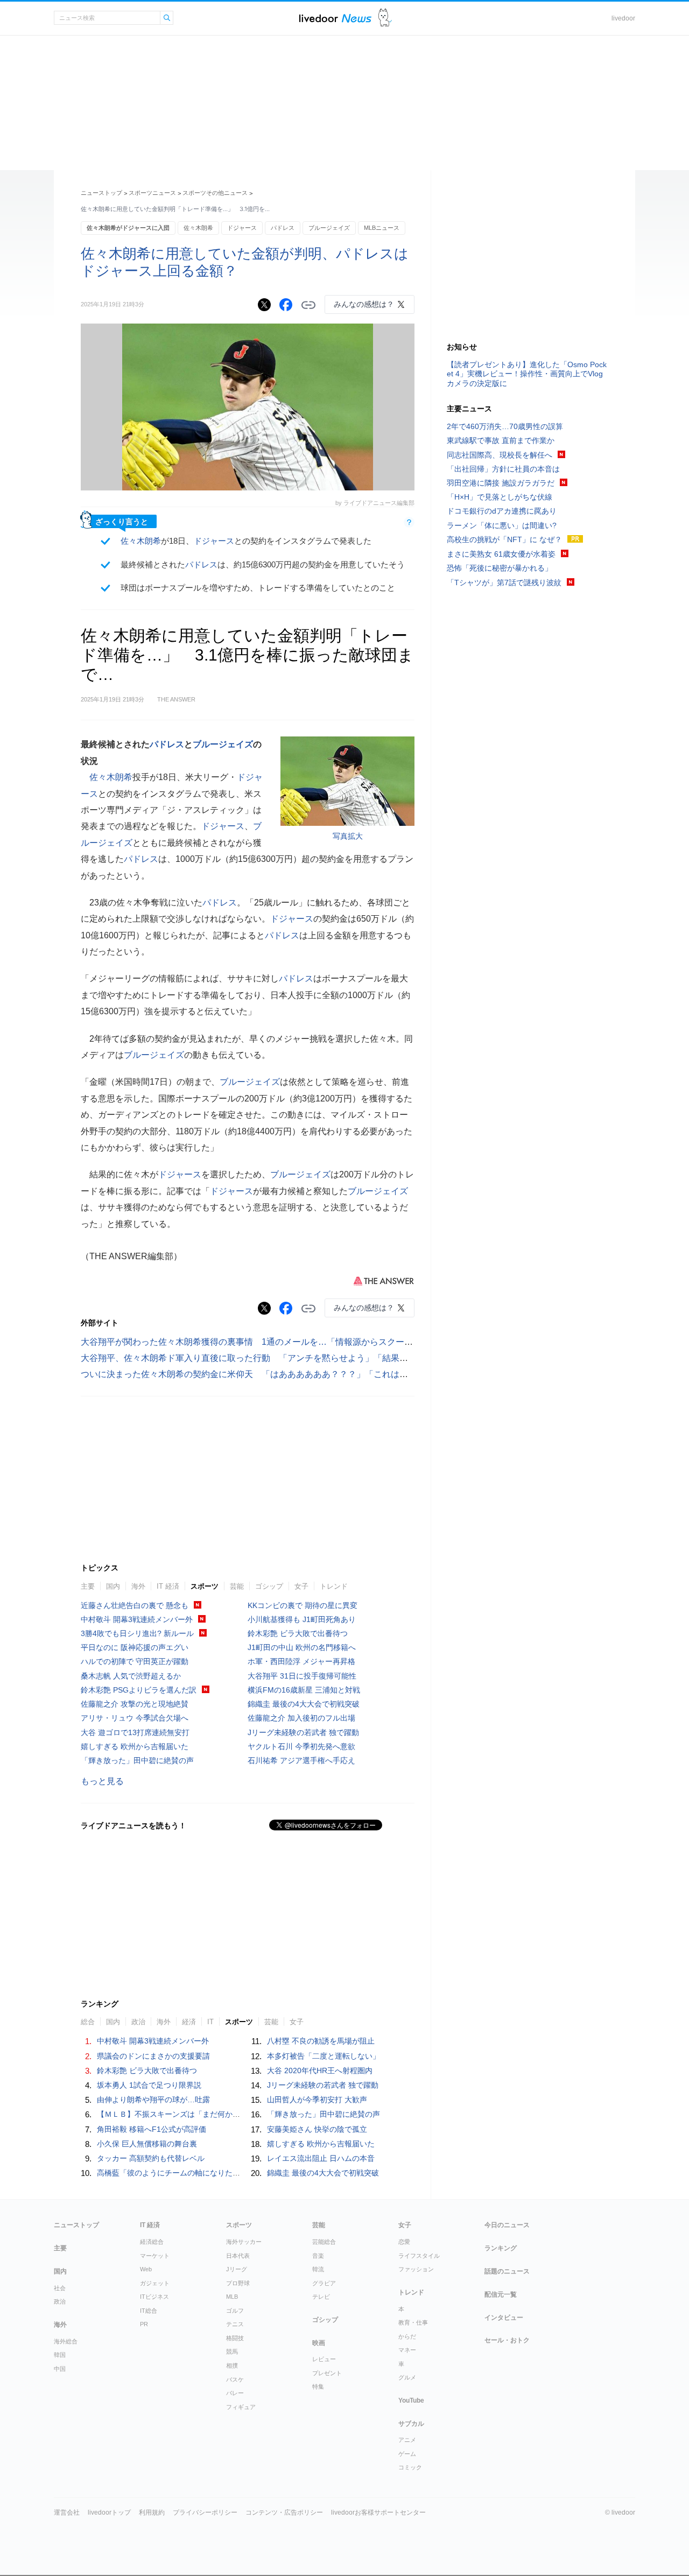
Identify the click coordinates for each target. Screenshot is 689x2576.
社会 (60, 2288)
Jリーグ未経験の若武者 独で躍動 (303, 1732)
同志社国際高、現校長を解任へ (500, 455)
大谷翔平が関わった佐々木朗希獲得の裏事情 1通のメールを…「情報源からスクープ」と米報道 (268, 1342)
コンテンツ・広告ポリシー (284, 2512)
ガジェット (155, 2283)
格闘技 (235, 2338)
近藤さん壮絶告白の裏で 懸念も (135, 1605)
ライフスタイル (419, 2256)
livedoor (623, 18)
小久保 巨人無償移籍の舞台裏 (147, 2144)
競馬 (232, 2352)
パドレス (283, 228)
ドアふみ (385, 18)
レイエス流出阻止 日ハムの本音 (321, 2158)
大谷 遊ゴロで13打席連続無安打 (135, 1732)
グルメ (407, 2377)
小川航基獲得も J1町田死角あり (302, 1619)
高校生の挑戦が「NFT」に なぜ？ (504, 539)
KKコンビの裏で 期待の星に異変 (303, 1605)
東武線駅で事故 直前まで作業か (501, 440)
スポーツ (205, 1586)
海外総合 (66, 2341)
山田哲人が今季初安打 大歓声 (317, 2100)
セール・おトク (507, 2340)
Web (146, 2269)
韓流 (318, 2269)
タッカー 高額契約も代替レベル (151, 2158)
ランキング (501, 2248)
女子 (301, 1586)
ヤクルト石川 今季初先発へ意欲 (301, 1746)
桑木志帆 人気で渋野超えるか (131, 1676)
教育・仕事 (413, 2322)
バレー (235, 2393)
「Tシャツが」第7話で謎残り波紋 (504, 582)
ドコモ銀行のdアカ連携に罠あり (502, 511)
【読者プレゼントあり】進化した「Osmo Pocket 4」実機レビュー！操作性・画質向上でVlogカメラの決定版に (527, 374)
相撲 (232, 2366)
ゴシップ (269, 1586)
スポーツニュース (152, 193)
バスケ (235, 2380)
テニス (235, 2324)
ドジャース (242, 228)
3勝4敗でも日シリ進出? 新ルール (137, 1633)
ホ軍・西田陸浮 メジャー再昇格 (301, 1661)
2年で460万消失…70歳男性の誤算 (505, 426)
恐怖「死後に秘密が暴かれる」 (500, 568)
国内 (113, 1586)
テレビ (321, 2297)
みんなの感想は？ (364, 304)
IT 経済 (168, 1586)
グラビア (324, 2283)
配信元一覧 (501, 2294)
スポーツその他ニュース (215, 193)
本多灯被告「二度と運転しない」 (324, 2056)
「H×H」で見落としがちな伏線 (500, 497)
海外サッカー (244, 2242)
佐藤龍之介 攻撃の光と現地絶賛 (135, 1704)
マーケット (155, 2256)
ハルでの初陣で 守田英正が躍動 (135, 1661)
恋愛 (404, 2242)
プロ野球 (238, 2283)
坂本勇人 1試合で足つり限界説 (149, 2085)
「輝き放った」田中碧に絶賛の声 (137, 1760)
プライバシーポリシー (205, 2512)
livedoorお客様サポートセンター (378, 2512)
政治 (60, 2301)
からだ (407, 2336)
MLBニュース (382, 228)
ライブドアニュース (335, 18)
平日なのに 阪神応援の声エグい (135, 1647)
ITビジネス (154, 2297)
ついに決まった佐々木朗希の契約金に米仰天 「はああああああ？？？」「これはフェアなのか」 (270, 1374)
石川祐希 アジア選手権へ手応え (301, 1760)
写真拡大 (348, 836)
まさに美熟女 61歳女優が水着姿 (501, 554)
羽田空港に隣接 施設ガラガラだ (501, 483)
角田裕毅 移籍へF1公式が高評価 (152, 2129)
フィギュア (241, 2407)
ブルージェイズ (329, 228)
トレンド (334, 1586)
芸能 (237, 1586)
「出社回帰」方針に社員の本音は (503, 469)
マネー (407, 2350)
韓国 (60, 2355)
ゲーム (407, 2454)
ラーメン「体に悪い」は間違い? (502, 525)
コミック (410, 2467)
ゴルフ (235, 2311)
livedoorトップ (109, 2512)
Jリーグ (237, 2269)
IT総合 (149, 2311)
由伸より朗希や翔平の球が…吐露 (153, 2100)
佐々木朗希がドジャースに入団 (128, 228)
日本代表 (238, 2256)
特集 (318, 2387)
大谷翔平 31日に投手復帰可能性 (302, 1676)
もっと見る (102, 1781)
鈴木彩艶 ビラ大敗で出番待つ (298, 1633)
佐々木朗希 (198, 228)
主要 (88, 1586)
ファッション (416, 2269)
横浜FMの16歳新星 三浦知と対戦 (304, 1690)
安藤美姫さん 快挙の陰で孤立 (317, 2129)
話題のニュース (507, 2271)
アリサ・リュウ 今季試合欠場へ (135, 1718)
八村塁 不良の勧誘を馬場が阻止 (321, 2041)
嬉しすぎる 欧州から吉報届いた (135, 1746)
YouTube (411, 2400)
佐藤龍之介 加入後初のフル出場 (301, 1718)
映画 (319, 2343)
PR (144, 2324)
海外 (138, 1586)
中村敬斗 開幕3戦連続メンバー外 (137, 1619)
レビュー (324, 2359)
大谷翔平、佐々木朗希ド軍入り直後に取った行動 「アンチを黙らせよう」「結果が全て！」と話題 (275, 1358)
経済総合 (152, 2242)
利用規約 (152, 2512)
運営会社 (67, 2512)
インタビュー (504, 2318)
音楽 (318, 2256)
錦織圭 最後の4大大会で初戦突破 (304, 1704)
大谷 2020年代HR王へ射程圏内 (320, 2070)
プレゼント (327, 2373)
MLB (232, 2297)
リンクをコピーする (308, 305)
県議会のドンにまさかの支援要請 (153, 2056)
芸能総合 (324, 2242)
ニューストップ (101, 193)
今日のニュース (507, 2225)
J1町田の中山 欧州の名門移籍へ (302, 1647)
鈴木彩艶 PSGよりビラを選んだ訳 (139, 1690)
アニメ (407, 2440)
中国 (60, 2369)
